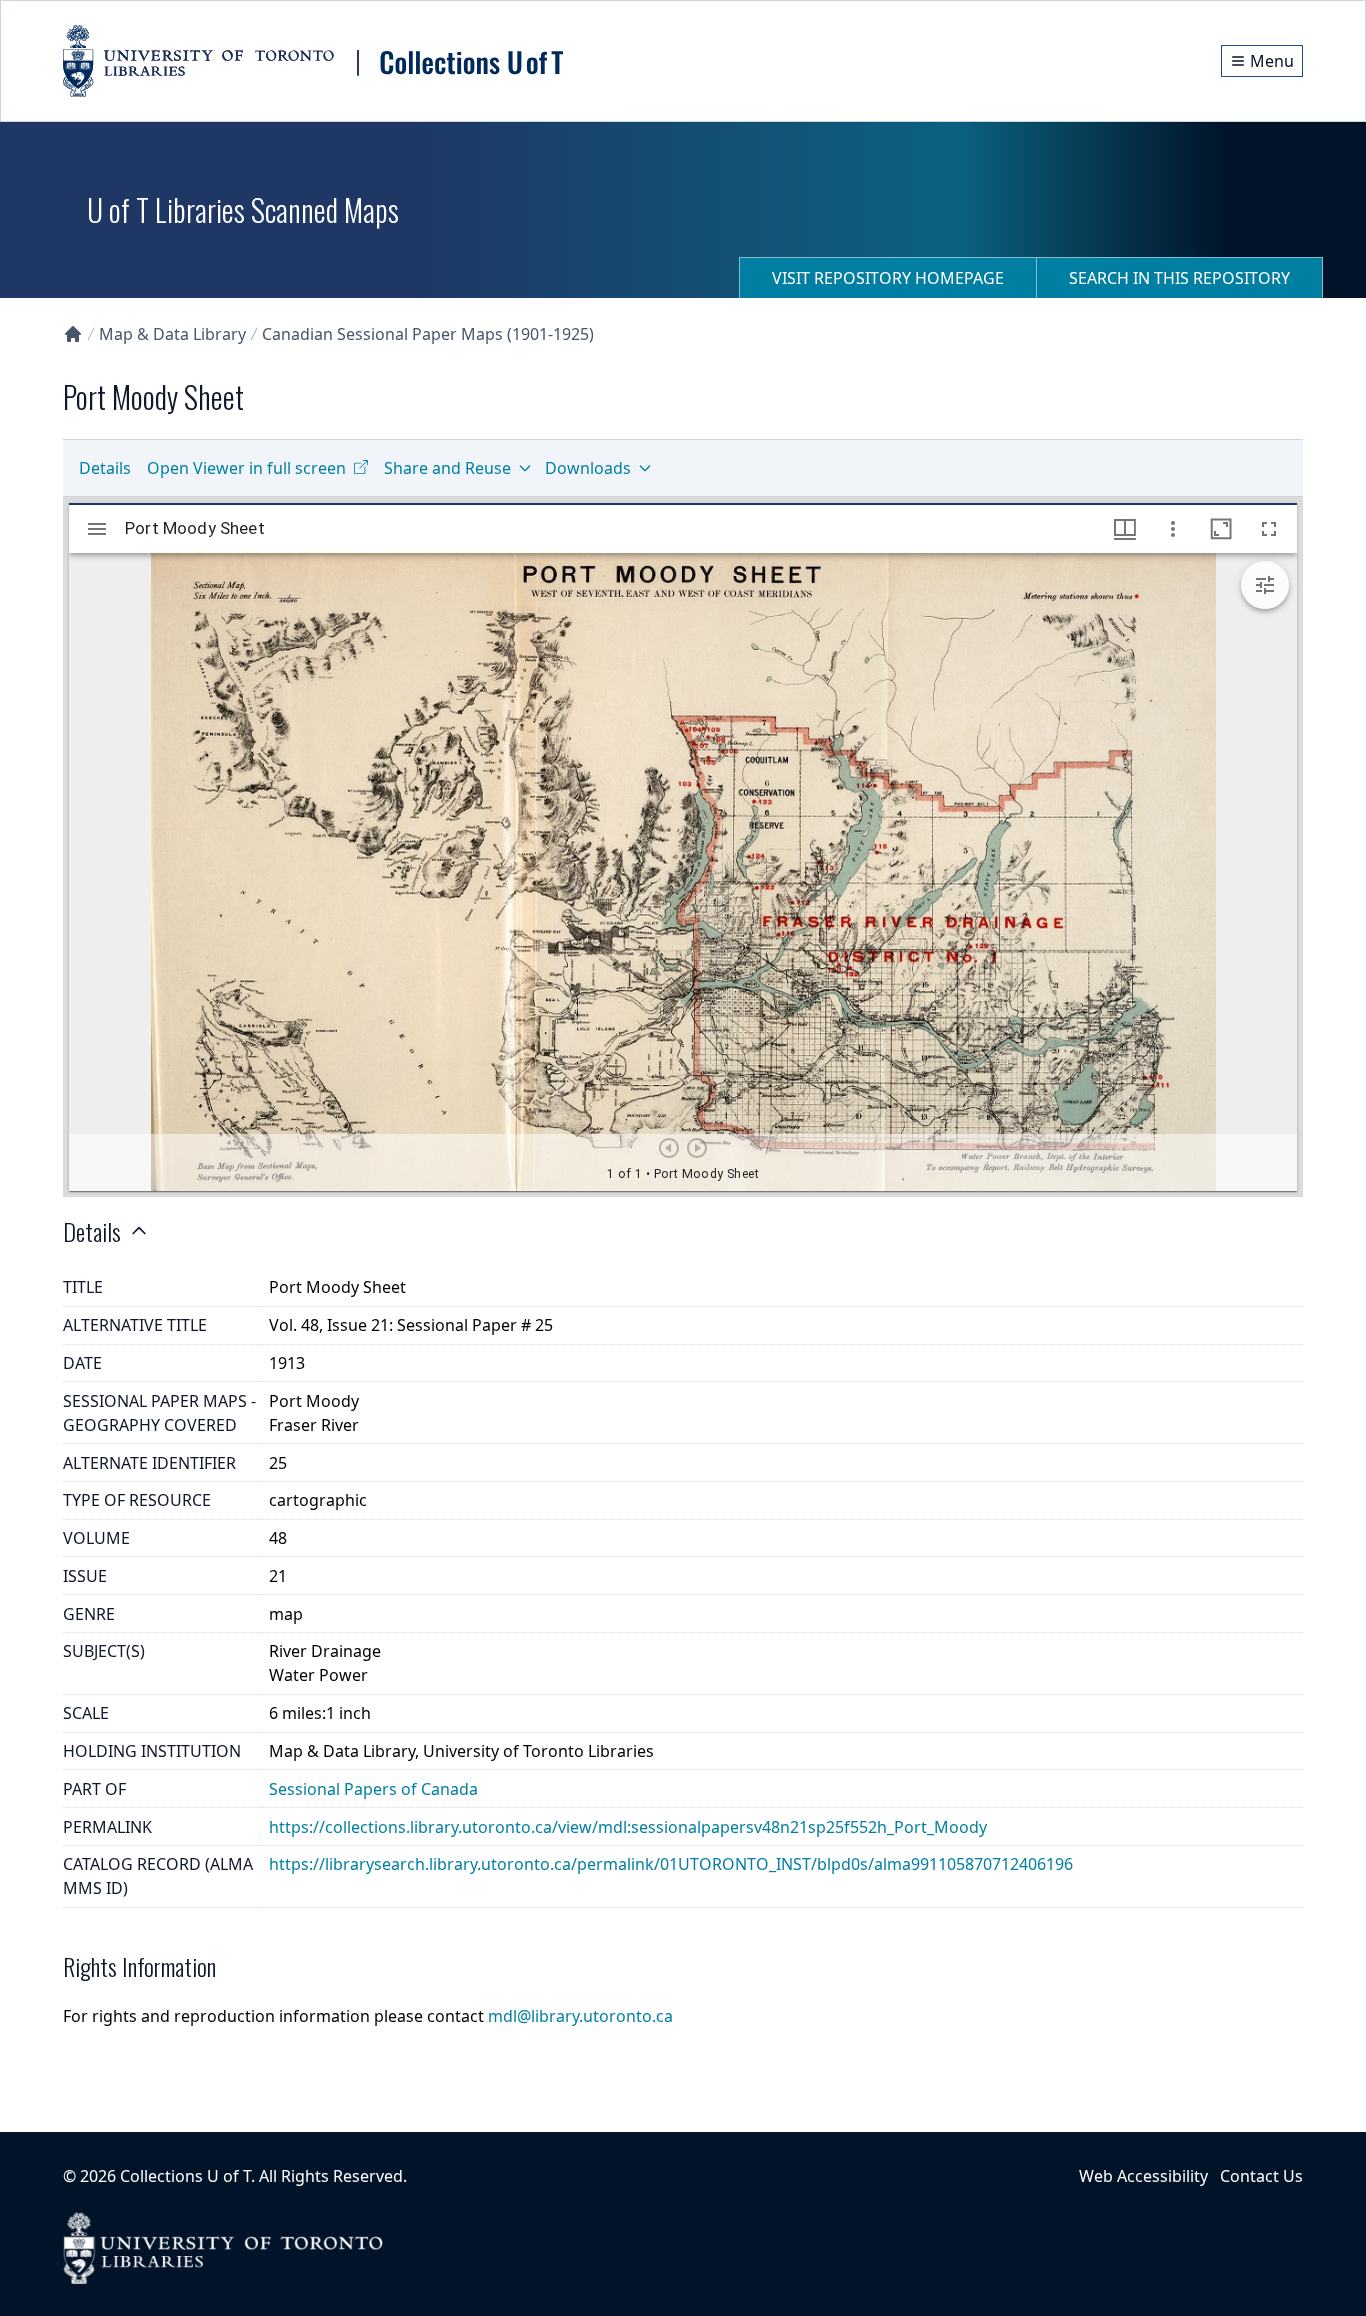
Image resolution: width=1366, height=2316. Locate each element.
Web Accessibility (1143, 2176)
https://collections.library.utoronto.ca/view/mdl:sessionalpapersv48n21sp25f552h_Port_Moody (628, 1827)
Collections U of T (185, 2176)
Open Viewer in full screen (246, 468)
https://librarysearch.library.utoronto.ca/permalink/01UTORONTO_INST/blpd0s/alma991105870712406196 (671, 1864)
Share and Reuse (447, 468)
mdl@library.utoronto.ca (580, 2016)
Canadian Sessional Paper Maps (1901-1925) (428, 334)
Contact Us (1261, 2176)
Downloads (588, 468)
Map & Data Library (172, 334)
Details (105, 468)
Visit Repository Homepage (888, 278)
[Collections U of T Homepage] (73, 334)
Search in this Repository (1179, 278)
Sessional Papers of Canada (373, 1789)
